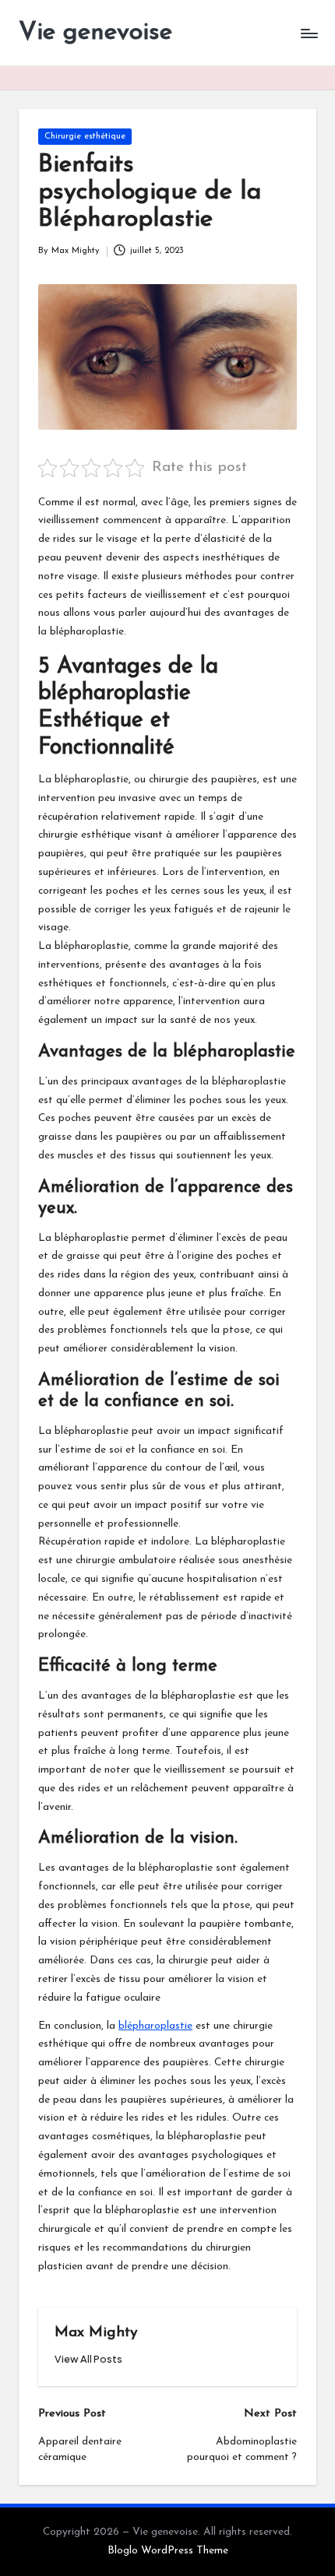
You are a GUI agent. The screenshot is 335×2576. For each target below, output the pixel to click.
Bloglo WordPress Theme (168, 2551)
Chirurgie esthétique (85, 137)
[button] (88, 2359)
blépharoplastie (155, 2026)
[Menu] (309, 33)
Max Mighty (96, 2333)
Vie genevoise (95, 33)
